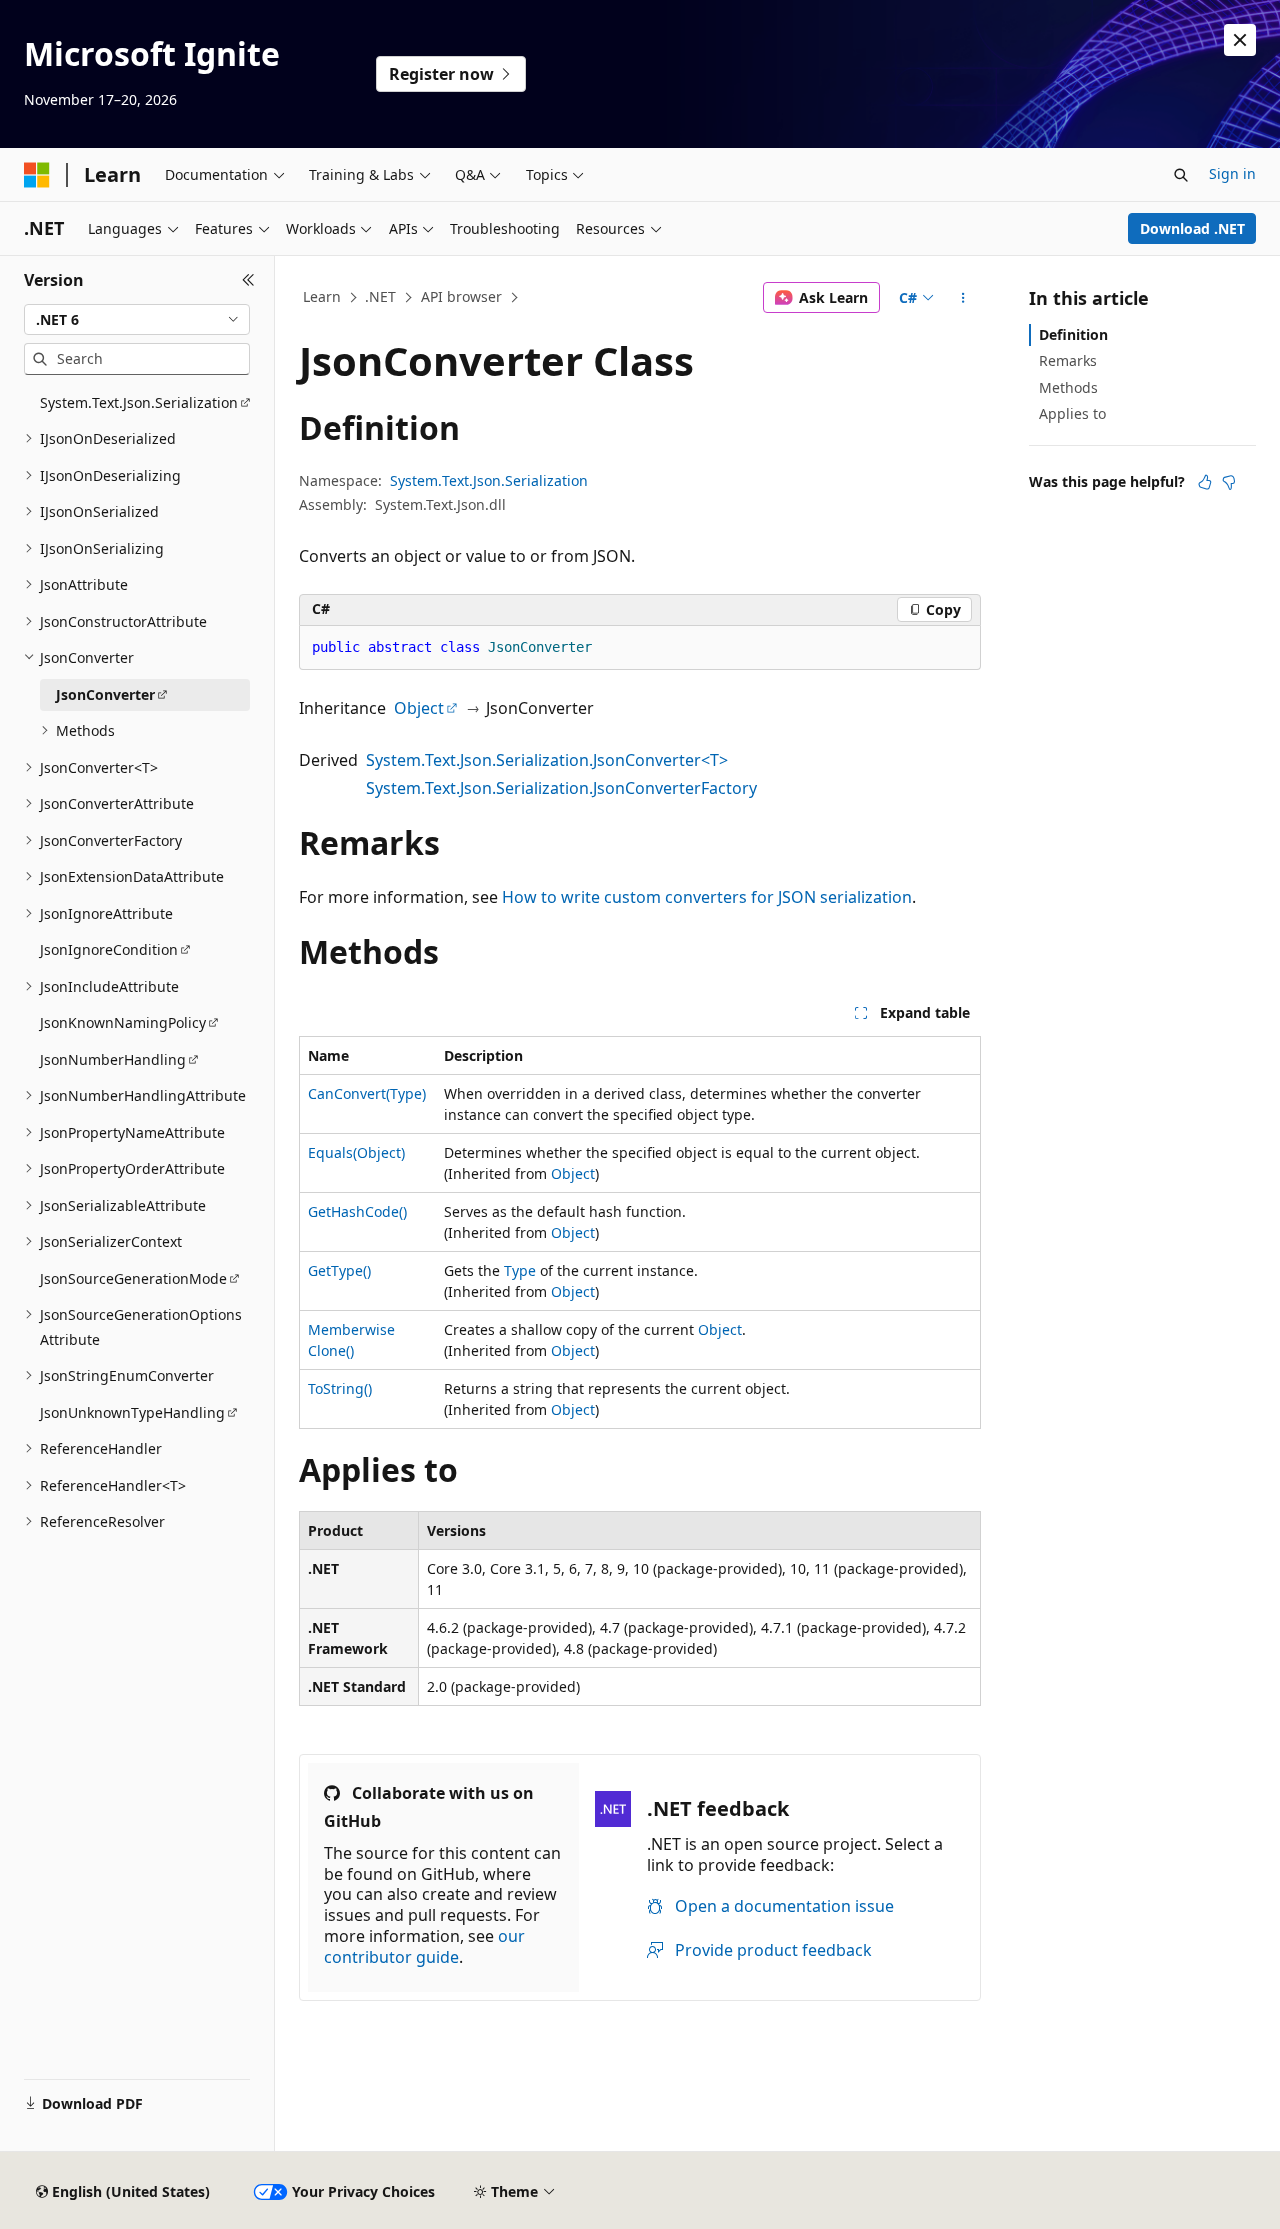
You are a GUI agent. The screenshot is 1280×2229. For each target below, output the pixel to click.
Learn (322, 296)
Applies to (1072, 413)
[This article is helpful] (1205, 482)
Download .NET (1192, 228)
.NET (380, 296)
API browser (461, 296)
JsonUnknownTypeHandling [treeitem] (132, 1412)
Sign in (1232, 173)
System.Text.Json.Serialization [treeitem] (139, 402)
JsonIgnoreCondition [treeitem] (109, 949)
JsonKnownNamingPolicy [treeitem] (123, 1022)
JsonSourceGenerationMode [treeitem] (133, 1278)
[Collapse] (248, 280)
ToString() (340, 1388)
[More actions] (963, 298)
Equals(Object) (356, 1152)
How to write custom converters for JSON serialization (707, 897)
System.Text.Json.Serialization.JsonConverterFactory (561, 788)
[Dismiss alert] (1240, 40)
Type (520, 1270)
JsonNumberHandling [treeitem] (113, 1059)
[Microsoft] (37, 175)
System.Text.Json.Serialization (489, 480)
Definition (1073, 334)
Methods (1068, 387)
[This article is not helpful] (1229, 482)
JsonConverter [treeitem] (105, 694)
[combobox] (137, 320)
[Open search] (1181, 175)
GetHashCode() (357, 1211)
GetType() (339, 1270)
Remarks (1068, 360)
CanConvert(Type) (367, 1093)
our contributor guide (424, 1946)
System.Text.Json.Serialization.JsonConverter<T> (547, 760)
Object (419, 708)
